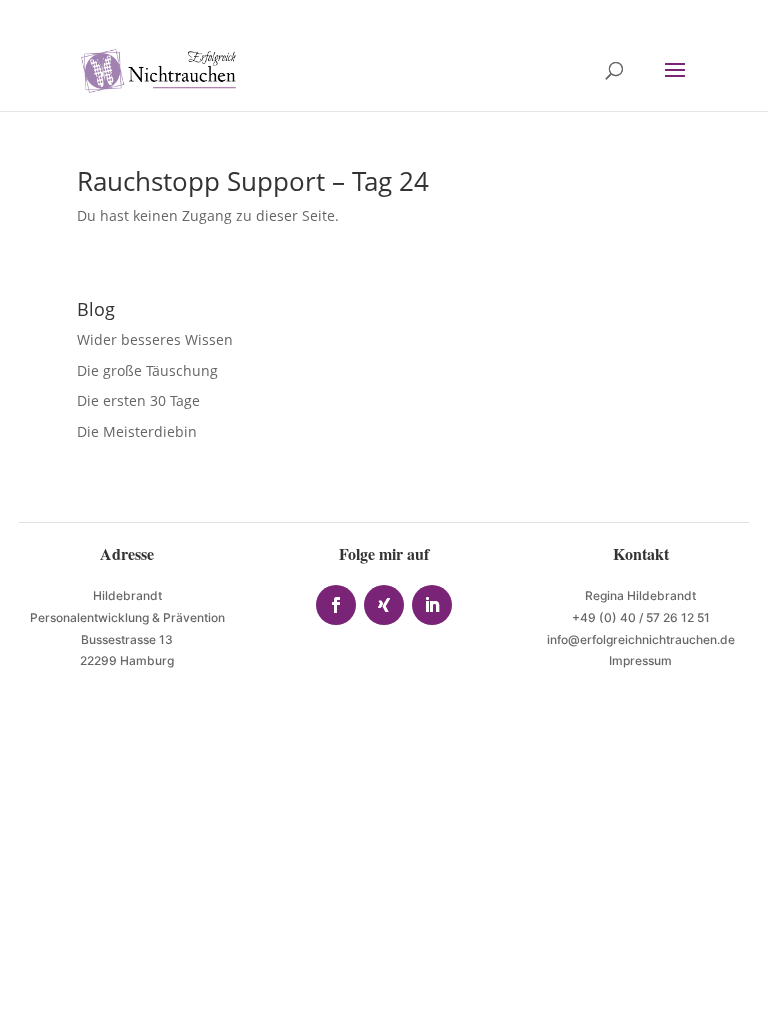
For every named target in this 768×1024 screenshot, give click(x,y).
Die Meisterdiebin (137, 431)
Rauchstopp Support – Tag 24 (253, 181)
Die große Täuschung (147, 370)
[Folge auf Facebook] (336, 605)
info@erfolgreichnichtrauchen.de (641, 639)
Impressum (640, 660)
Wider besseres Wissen (157, 339)
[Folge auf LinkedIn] (432, 605)
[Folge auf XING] (384, 605)
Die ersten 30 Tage (138, 400)
